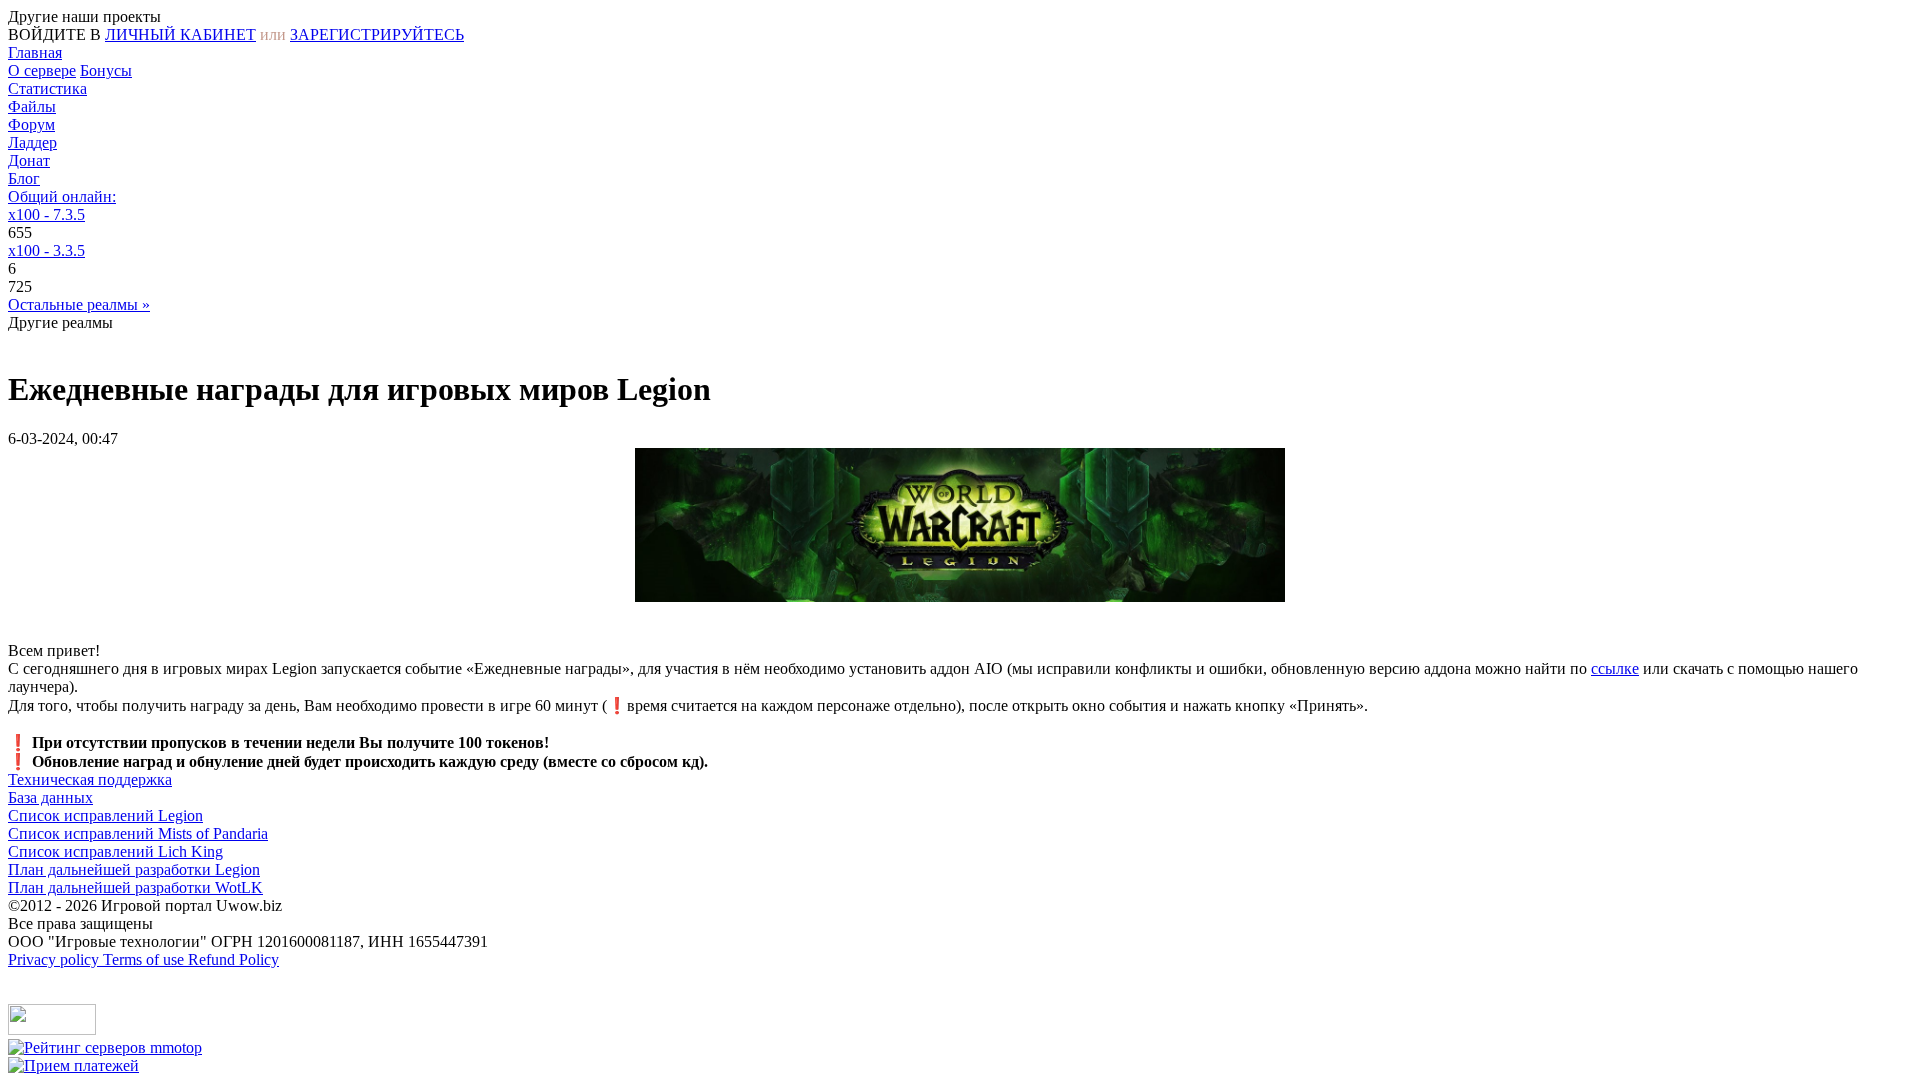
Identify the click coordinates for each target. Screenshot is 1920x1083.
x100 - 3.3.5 (46, 250)
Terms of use (145, 959)
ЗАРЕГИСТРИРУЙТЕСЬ (377, 34)
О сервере (42, 70)
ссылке (1615, 668)
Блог (24, 178)
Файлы (32, 106)
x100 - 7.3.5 (46, 214)
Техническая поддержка (90, 779)
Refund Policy (233, 959)
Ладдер (32, 142)
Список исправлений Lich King (115, 851)
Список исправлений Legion (105, 815)
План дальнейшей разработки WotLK (135, 887)
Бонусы (106, 70)
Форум (31, 124)
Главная (35, 52)
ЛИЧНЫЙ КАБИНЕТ (180, 34)
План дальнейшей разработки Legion (134, 869)
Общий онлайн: (62, 196)
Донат (29, 160)
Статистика (47, 88)
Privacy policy (55, 959)
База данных (50, 797)
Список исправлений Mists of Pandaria (138, 833)
